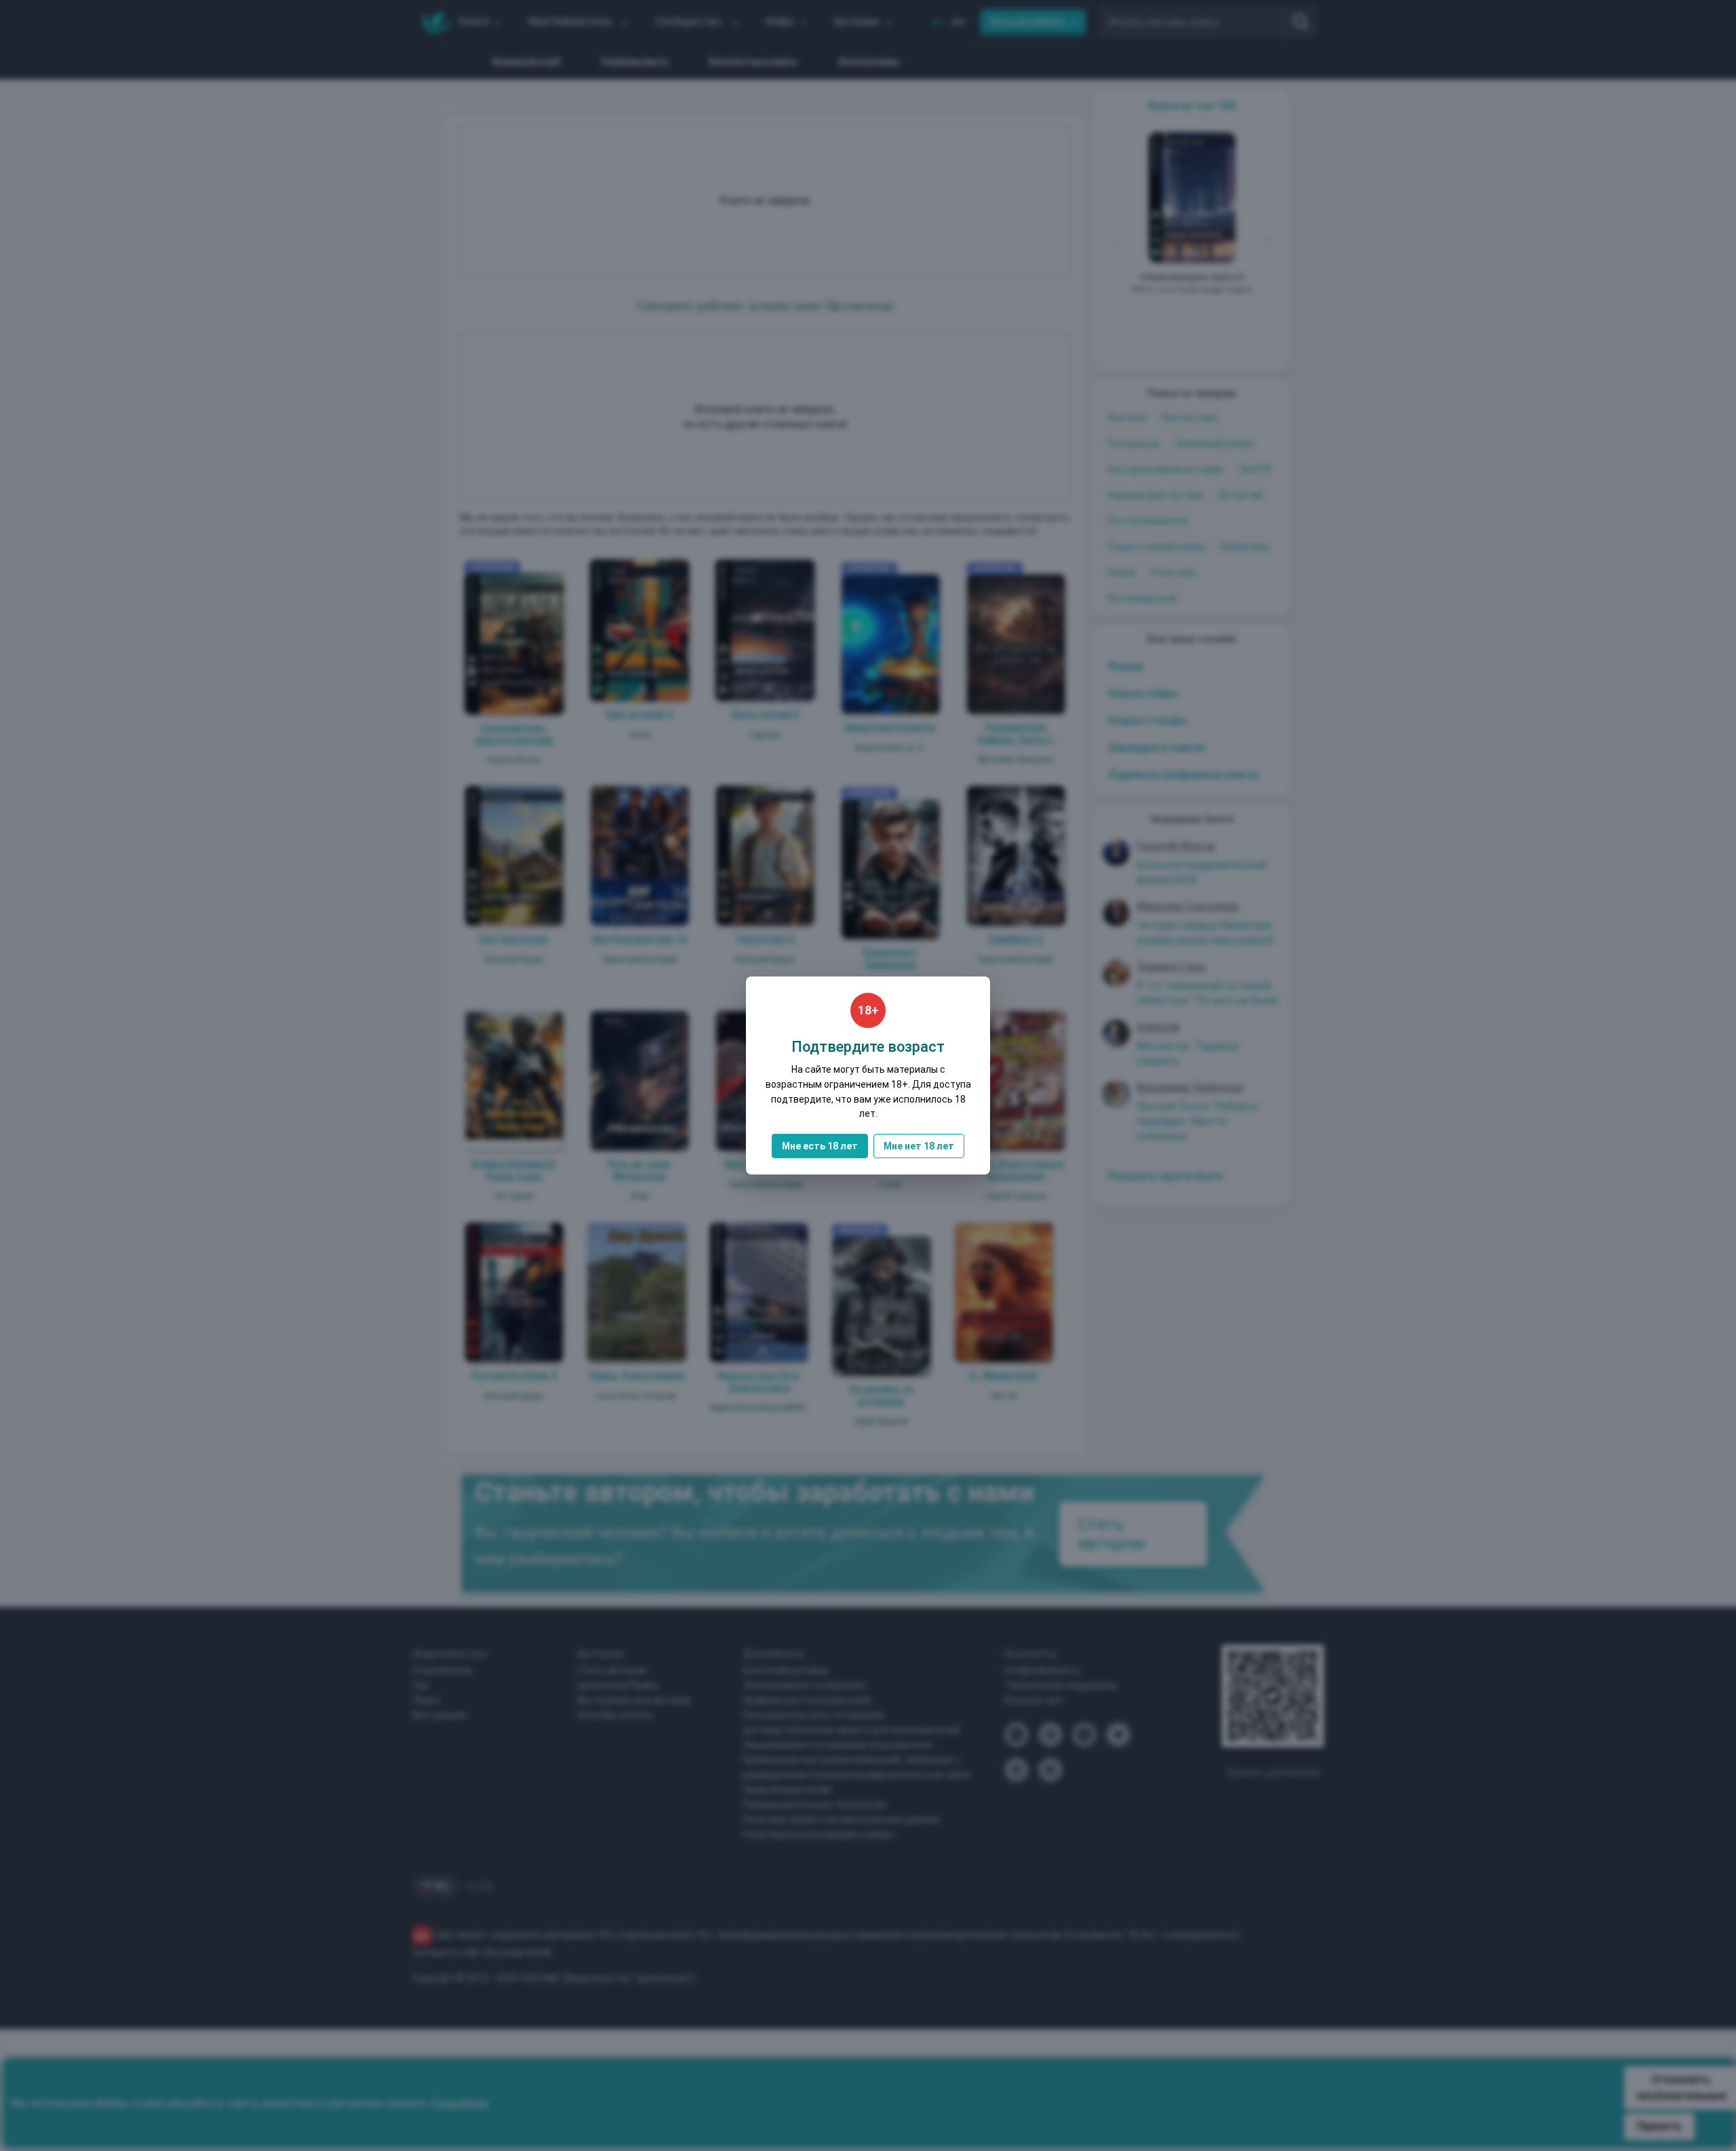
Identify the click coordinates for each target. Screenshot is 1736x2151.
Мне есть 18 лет (820, 1146)
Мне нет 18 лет (919, 1146)
